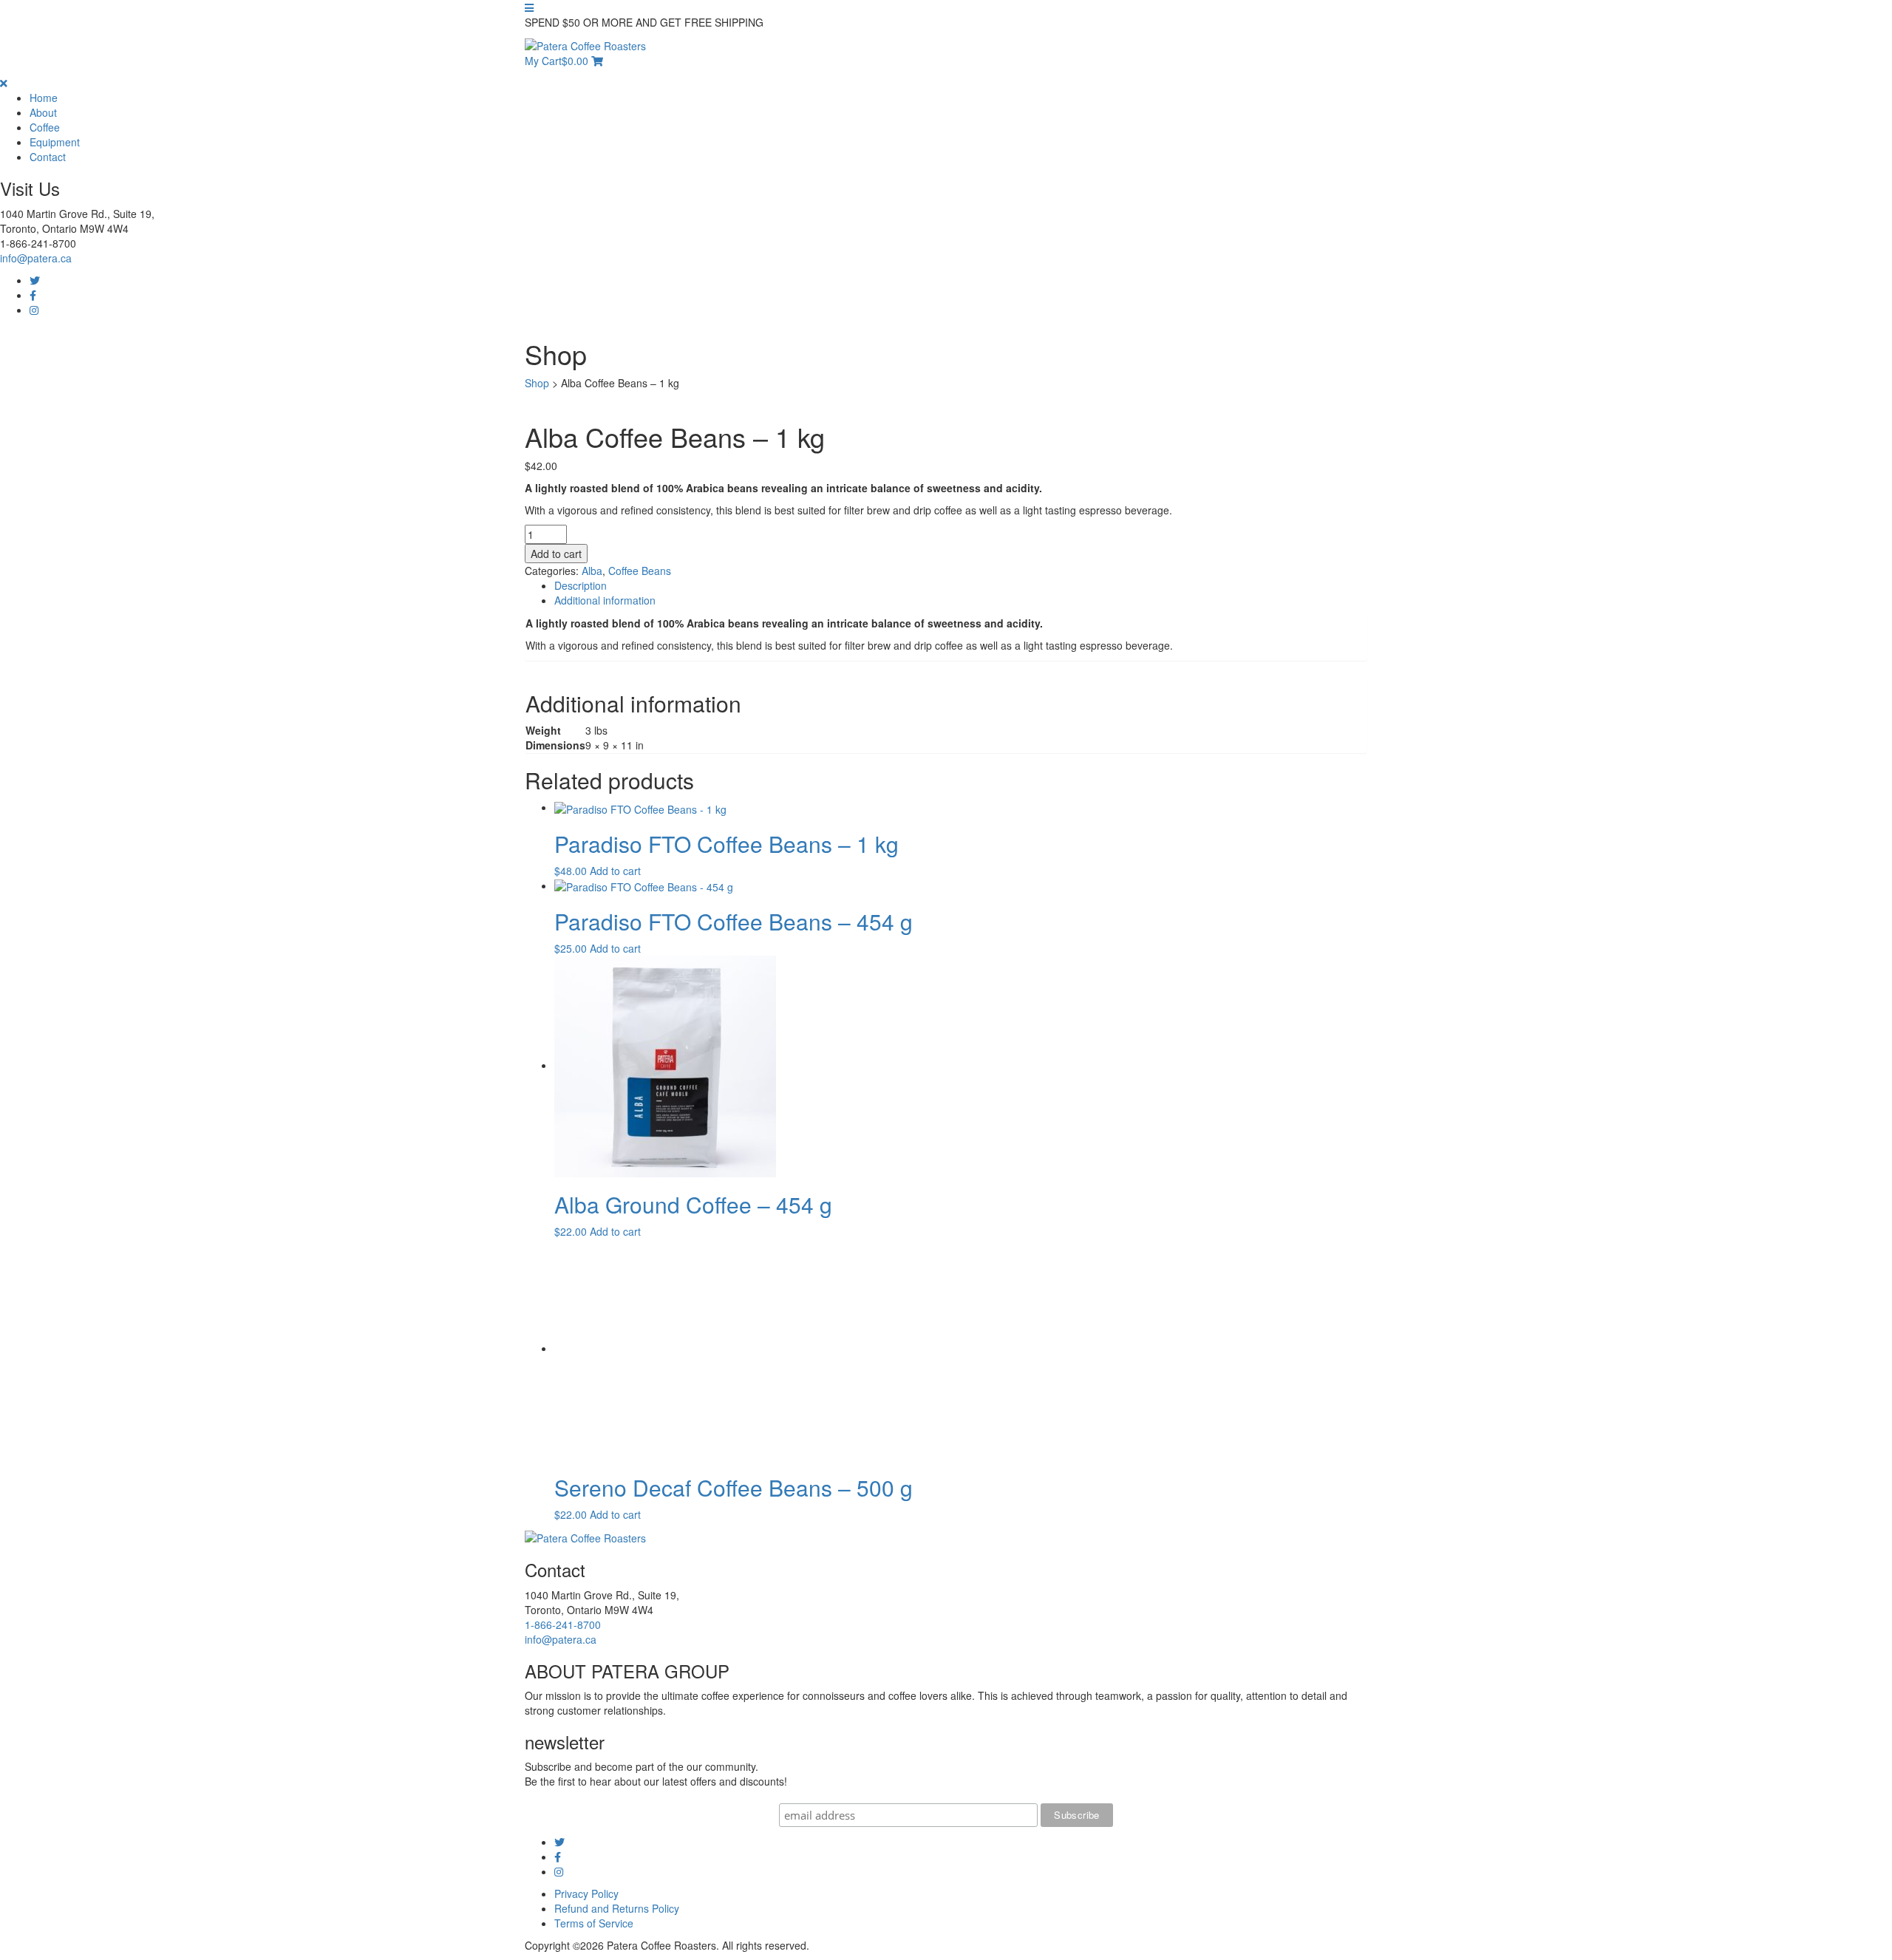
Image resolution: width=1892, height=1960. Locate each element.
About (43, 112)
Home (44, 98)
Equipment (55, 142)
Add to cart (556, 554)
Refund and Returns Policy (617, 1908)
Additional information (605, 600)
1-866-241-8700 (563, 1624)
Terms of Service (594, 1923)
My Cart (557, 61)
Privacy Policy (586, 1893)
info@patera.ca (36, 258)
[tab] (961, 585)
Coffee (45, 127)
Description (581, 585)
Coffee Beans (640, 571)
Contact (48, 157)
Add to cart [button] (615, 871)
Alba (592, 571)
